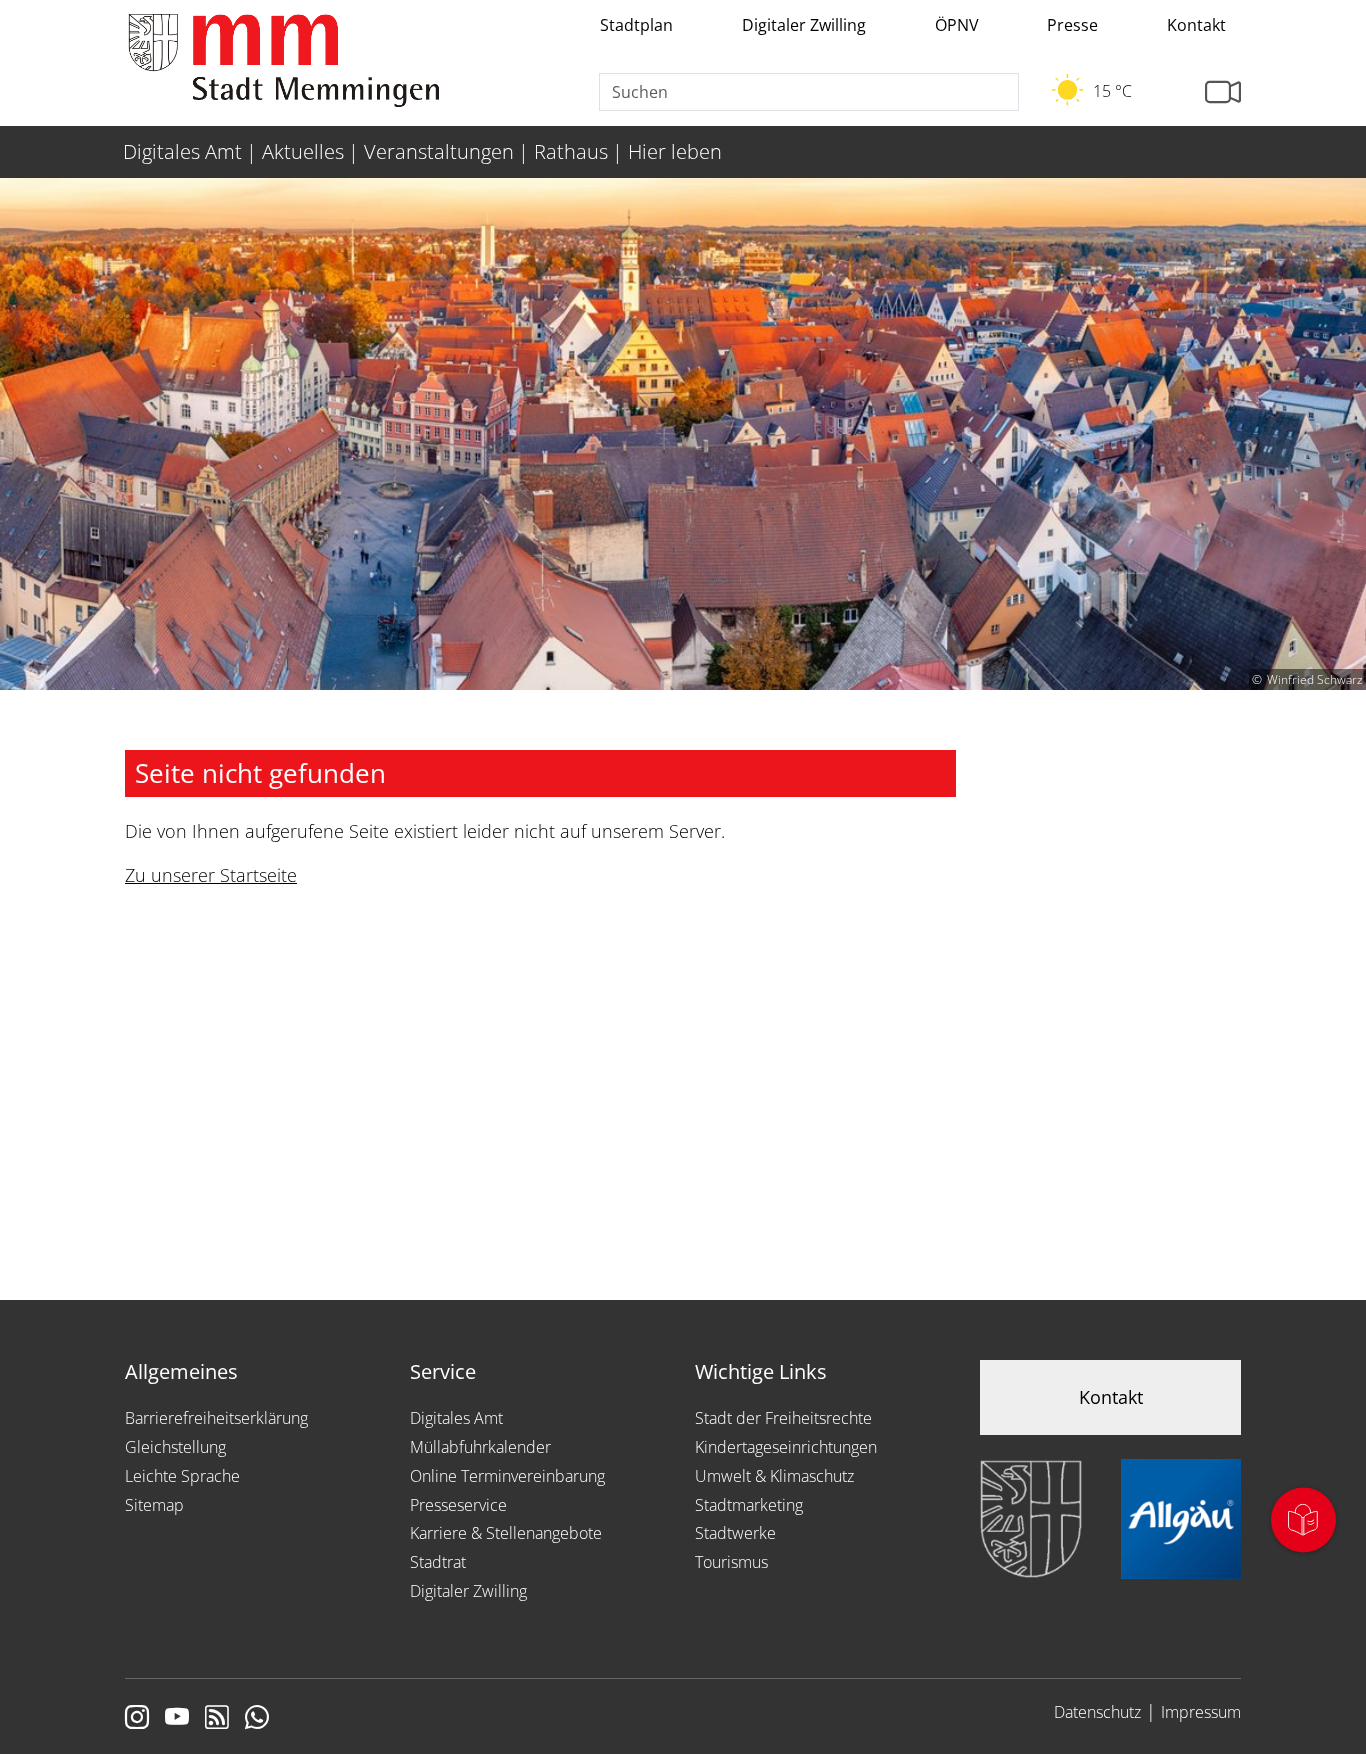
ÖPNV (957, 25)
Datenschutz (1097, 1712)
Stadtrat (438, 1562)
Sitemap (154, 1505)
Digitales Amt (456, 1418)
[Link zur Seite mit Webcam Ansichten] (1223, 92)
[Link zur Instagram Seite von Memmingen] (137, 1719)
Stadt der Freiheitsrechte (783, 1418)
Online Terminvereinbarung (507, 1476)
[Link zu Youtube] (177, 1719)
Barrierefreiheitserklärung (216, 1418)
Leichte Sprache (182, 1476)
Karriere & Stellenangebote (506, 1533)
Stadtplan (636, 25)
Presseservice (458, 1505)
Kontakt (1196, 25)
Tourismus (731, 1562)
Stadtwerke (735, 1533)
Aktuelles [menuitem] (303, 151)
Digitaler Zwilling (804, 25)
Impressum (1201, 1712)
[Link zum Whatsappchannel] (257, 1719)
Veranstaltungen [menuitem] (439, 151)
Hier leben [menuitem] (675, 151)
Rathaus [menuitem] (571, 151)
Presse (1072, 25)
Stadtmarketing (749, 1505)
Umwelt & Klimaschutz (774, 1476)
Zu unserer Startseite (211, 875)
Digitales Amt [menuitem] (182, 151)
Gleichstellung (175, 1447)
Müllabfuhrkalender (480, 1447)
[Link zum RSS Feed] (217, 1719)
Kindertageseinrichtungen (786, 1447)
